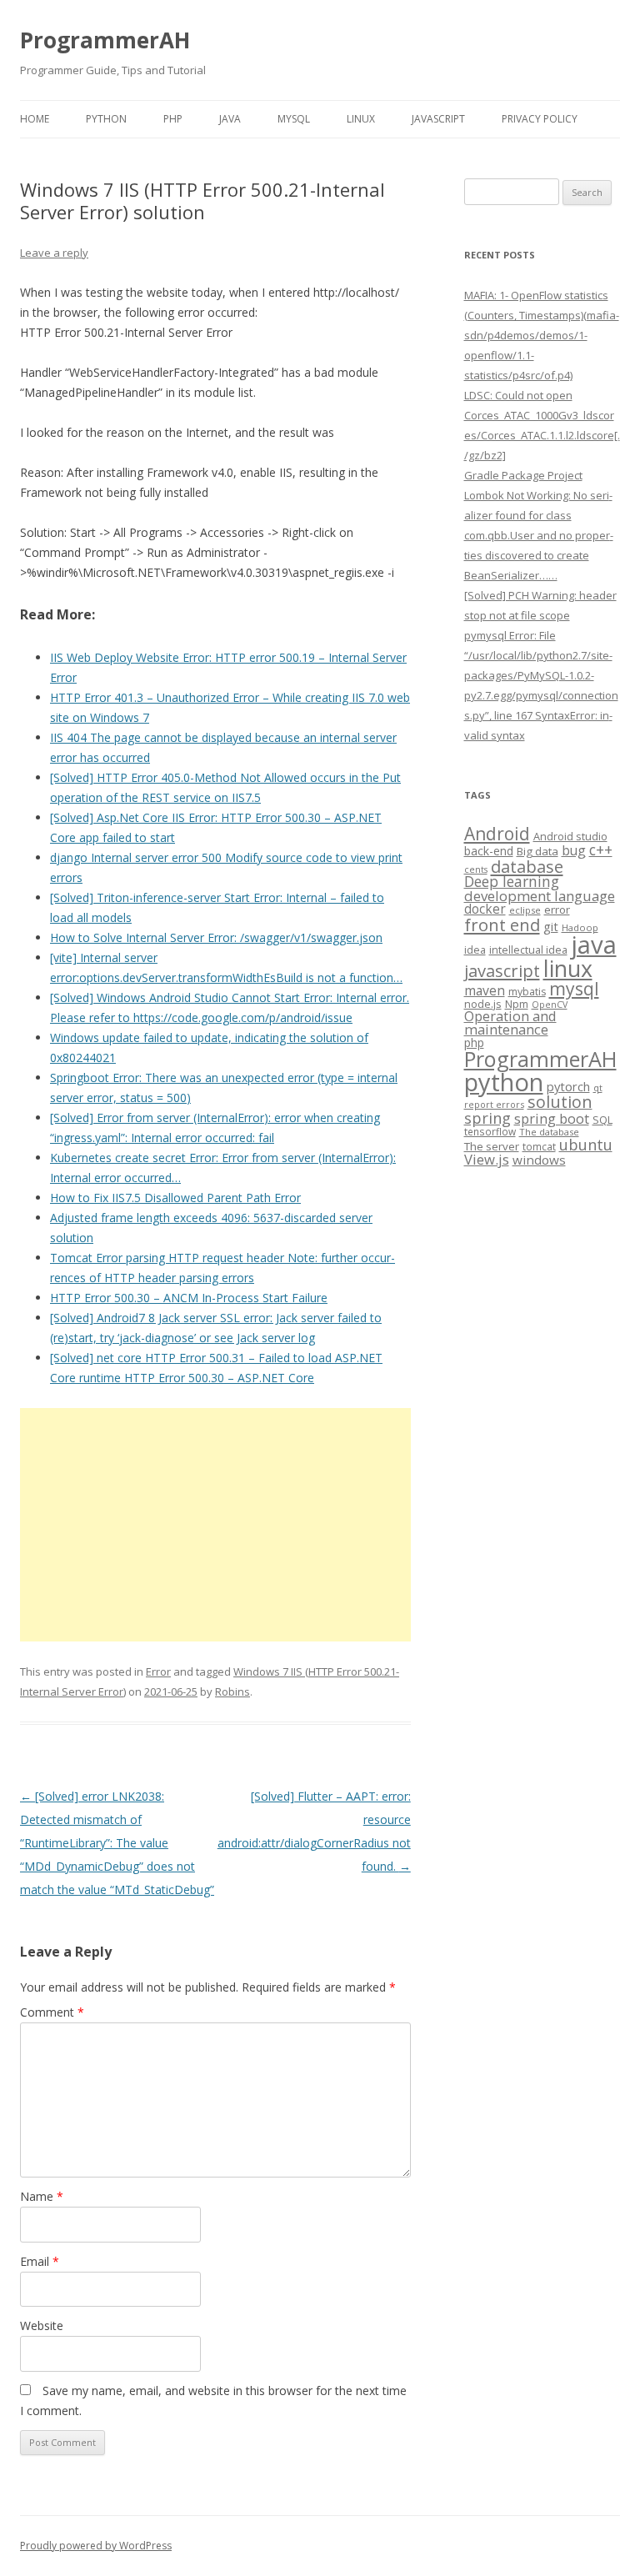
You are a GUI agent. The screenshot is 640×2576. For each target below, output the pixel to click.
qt (598, 1088)
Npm (517, 1004)
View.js (487, 1159)
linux (568, 968)
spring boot (552, 1119)
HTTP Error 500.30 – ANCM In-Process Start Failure (189, 1298)
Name (42, 2196)
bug (574, 850)
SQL (602, 1120)
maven (485, 990)
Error (158, 1671)
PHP (173, 119)
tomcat (539, 1146)
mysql (574, 988)
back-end (489, 851)
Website (42, 2325)
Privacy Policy (540, 119)
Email (40, 2261)
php (474, 1042)
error (557, 910)
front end (502, 925)
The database (549, 1132)
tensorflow (490, 1131)
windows (539, 1160)
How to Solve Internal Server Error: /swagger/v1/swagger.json (216, 937)
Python (106, 119)
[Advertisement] (215, 1525)
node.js (483, 1004)
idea (475, 950)
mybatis (527, 992)
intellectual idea (528, 950)
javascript (502, 970)
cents (476, 869)
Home (35, 119)
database (527, 866)
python (504, 1082)
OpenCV (550, 1005)
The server (492, 1146)
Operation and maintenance (510, 1023)
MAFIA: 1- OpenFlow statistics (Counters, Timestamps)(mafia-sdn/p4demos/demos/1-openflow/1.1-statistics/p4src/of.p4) (542, 335)
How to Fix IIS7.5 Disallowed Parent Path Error (175, 1198)
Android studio (570, 836)
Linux (361, 119)
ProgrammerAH (105, 40)
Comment (52, 2012)
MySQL (294, 119)
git (551, 926)
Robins (232, 1691)
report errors (494, 1104)
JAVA (230, 119)
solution (560, 1102)
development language (540, 896)
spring (487, 1118)
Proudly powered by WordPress (96, 2546)
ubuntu (586, 1144)
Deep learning (512, 881)
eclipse (525, 910)
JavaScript (438, 119)
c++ (601, 849)
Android (497, 834)
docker (485, 909)
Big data (537, 851)
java (594, 945)
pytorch (568, 1086)
